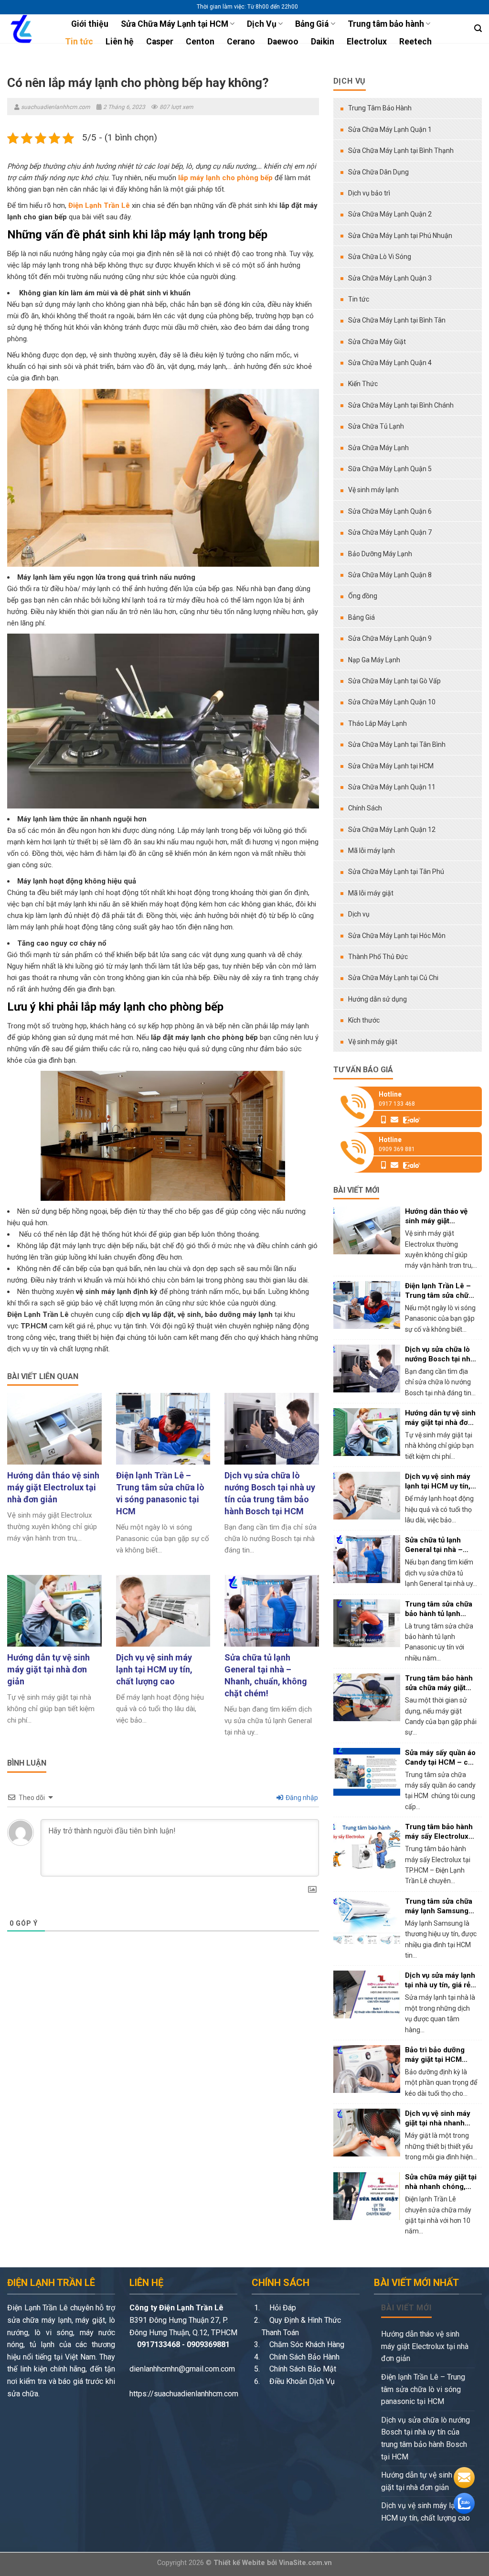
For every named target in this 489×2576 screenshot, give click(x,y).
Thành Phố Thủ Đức (378, 957)
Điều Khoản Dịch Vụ (301, 2381)
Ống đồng (363, 596)
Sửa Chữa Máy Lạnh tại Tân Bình (397, 744)
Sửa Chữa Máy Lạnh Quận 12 (392, 830)
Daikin (323, 42)
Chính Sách (365, 808)
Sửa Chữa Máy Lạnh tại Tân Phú (396, 872)
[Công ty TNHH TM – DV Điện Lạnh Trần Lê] (26, 29)
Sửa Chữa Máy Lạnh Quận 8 (390, 575)
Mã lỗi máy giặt (371, 893)
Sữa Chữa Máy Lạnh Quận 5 (390, 469)
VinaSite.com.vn (305, 2563)
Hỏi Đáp (282, 2308)
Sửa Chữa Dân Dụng (378, 172)
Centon (200, 42)
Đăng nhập (301, 1798)
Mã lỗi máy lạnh (372, 851)
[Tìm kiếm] (478, 28)
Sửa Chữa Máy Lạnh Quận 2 (390, 214)
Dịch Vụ (262, 24)
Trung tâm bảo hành (386, 24)
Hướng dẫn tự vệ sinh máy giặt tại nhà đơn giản (425, 2481)
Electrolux (367, 42)
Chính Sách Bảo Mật (302, 2369)
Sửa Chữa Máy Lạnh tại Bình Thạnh (401, 151)
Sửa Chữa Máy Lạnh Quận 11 (392, 787)
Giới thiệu (90, 24)
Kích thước (364, 1020)
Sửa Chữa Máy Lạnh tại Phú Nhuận (400, 236)
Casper (160, 42)
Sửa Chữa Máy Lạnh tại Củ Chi (393, 978)
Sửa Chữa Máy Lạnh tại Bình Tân (397, 320)
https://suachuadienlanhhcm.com (184, 2394)
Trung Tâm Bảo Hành (380, 108)
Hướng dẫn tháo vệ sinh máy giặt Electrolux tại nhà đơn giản (425, 2346)
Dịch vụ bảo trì (369, 193)
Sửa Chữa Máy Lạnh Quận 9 (390, 638)
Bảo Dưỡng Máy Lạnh (380, 554)
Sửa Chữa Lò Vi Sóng (380, 257)
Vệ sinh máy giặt (373, 1042)
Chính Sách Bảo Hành (303, 2357)
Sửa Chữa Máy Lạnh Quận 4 (390, 363)
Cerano (241, 42)
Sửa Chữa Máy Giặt (377, 342)
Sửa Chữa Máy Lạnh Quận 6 (390, 511)
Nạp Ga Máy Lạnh (374, 660)
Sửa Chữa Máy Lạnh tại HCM (175, 24)
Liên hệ (120, 42)
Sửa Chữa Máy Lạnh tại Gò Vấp (394, 681)
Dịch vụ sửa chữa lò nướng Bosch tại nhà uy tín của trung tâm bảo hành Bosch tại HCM (425, 2438)
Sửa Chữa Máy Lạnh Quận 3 (390, 278)
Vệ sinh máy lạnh (373, 490)
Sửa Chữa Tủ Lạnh (376, 426)
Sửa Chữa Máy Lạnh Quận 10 (392, 702)
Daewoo (283, 42)
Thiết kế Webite (239, 2563)
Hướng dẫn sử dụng (377, 999)
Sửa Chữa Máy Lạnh (378, 448)
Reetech (415, 42)
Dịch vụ (359, 914)
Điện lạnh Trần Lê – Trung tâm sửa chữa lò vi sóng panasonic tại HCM (423, 2389)
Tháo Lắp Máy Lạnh (377, 723)
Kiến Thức (363, 384)
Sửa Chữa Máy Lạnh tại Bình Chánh (401, 405)
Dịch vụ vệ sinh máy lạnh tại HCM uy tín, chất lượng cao (427, 2512)
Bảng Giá (312, 24)
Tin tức (79, 42)
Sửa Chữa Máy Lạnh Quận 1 (390, 129)
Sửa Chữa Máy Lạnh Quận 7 (390, 532)
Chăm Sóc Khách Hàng (306, 2344)
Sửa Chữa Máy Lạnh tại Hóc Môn (397, 936)
